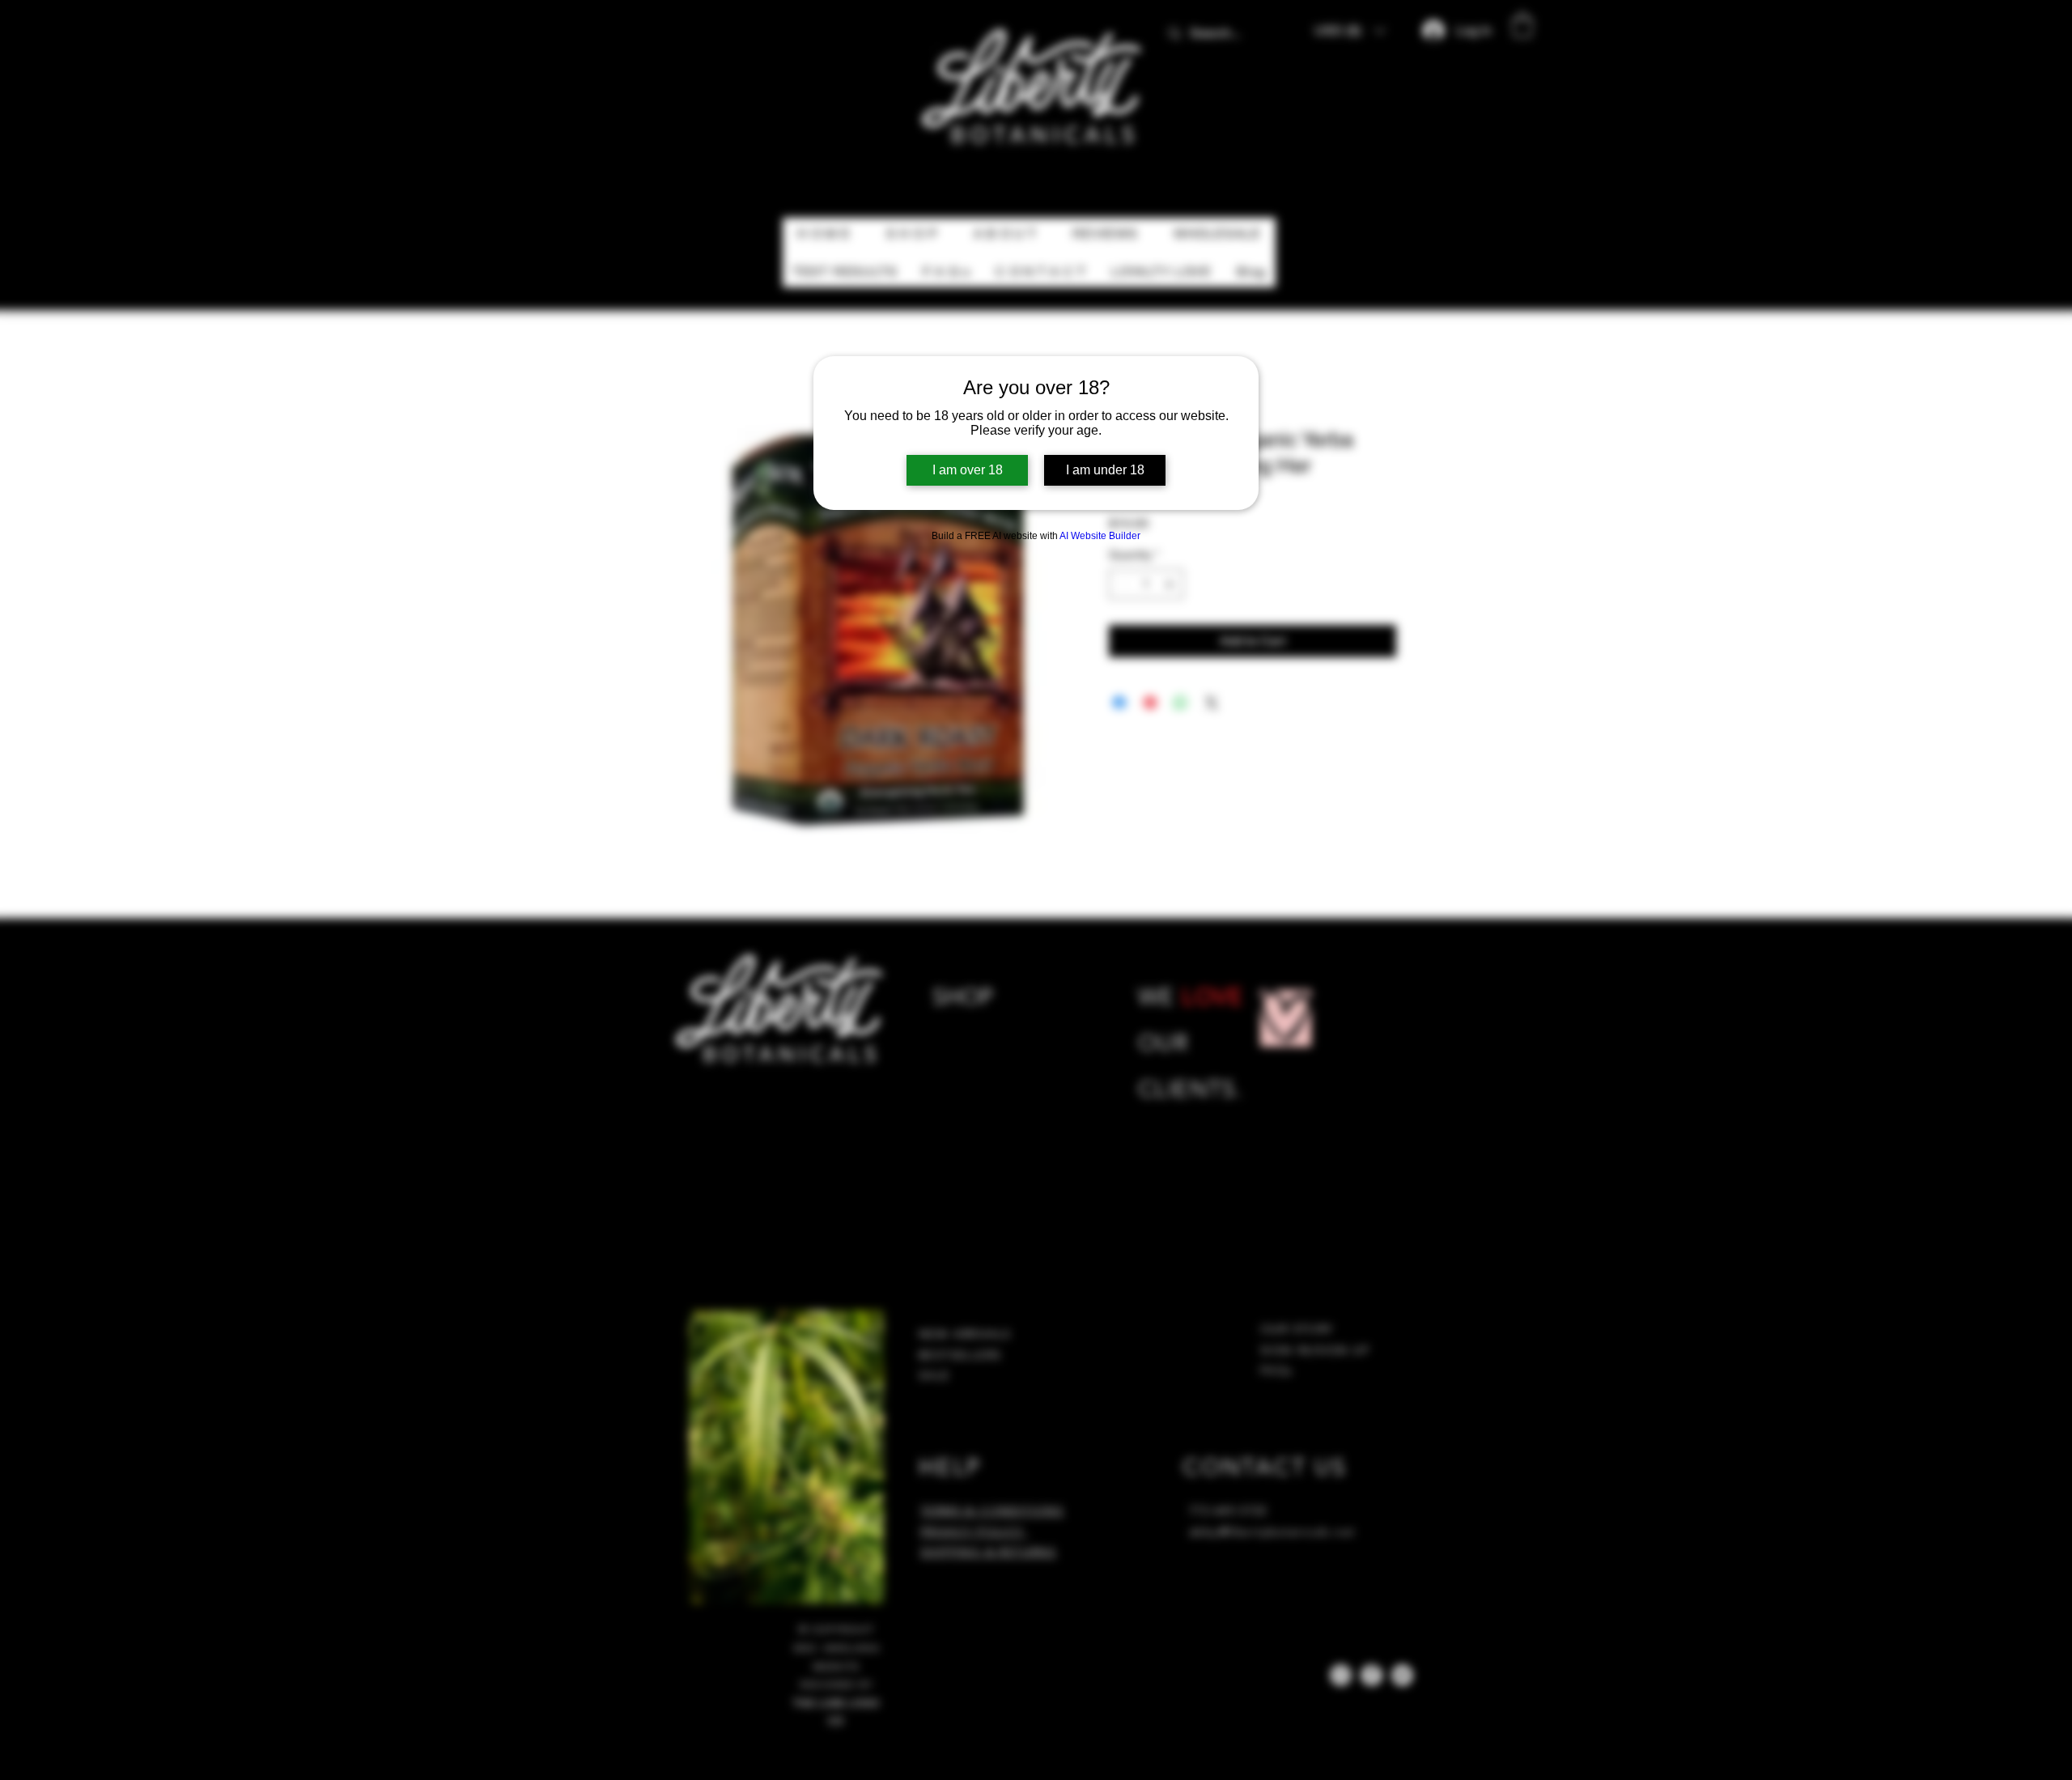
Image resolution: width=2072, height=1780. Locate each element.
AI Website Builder (1100, 536)
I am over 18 (968, 470)
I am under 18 (1105, 470)
